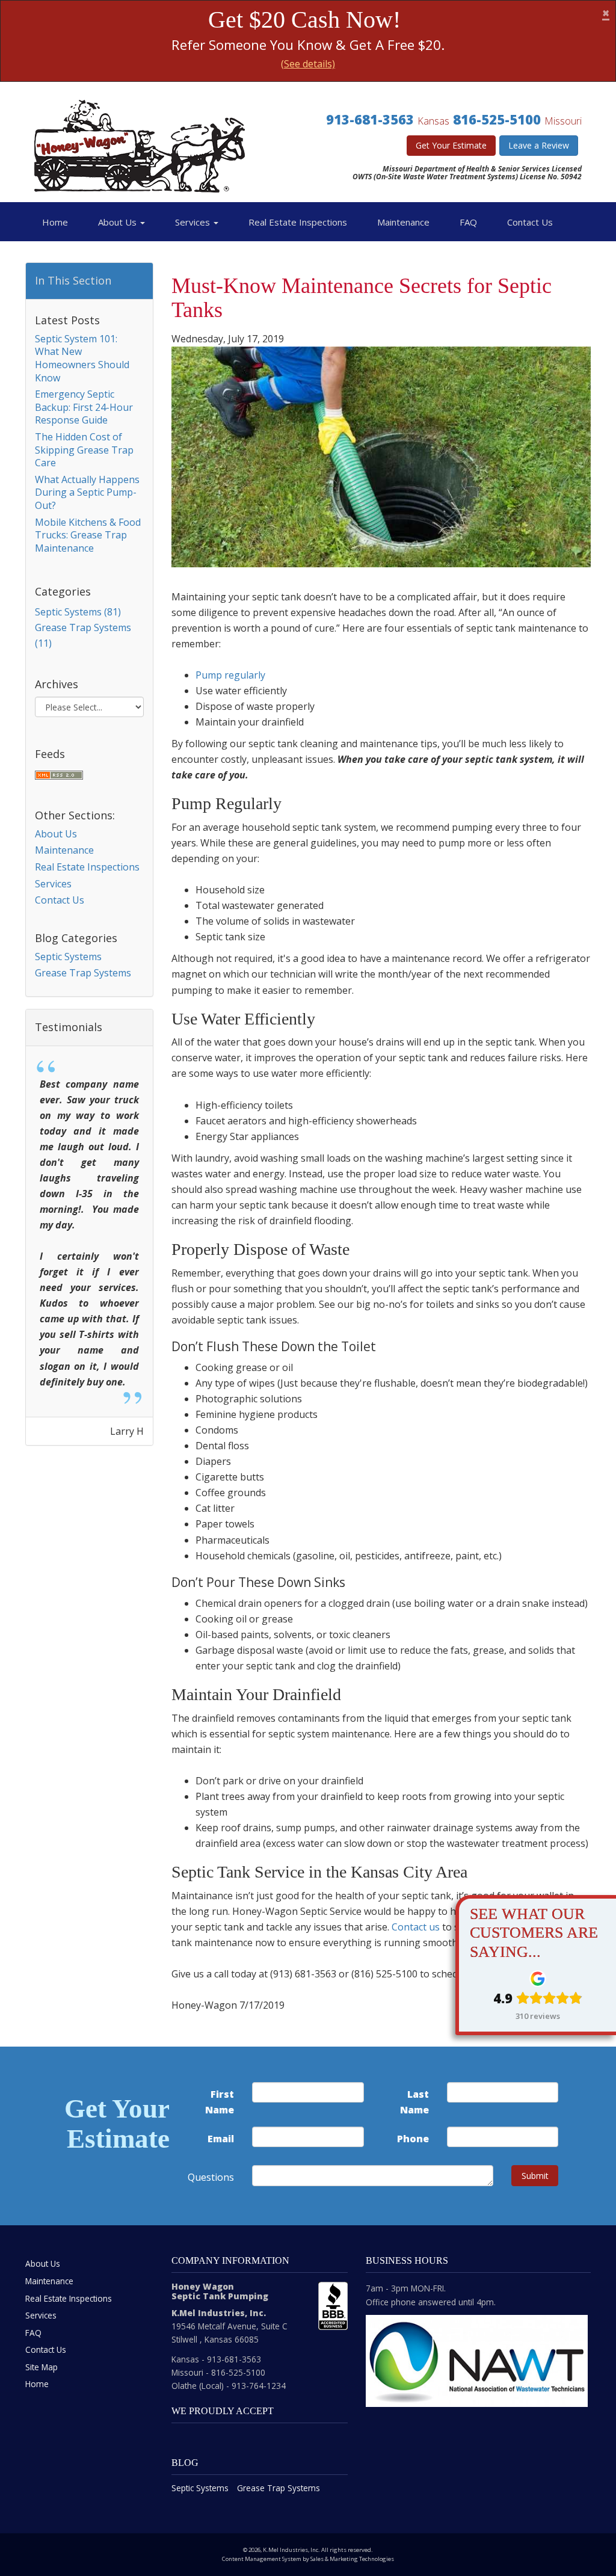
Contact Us (530, 222)
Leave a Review (539, 145)
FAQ (468, 222)
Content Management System (262, 2559)
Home (55, 222)
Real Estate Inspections (298, 222)
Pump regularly (230, 675)
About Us (119, 222)
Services (194, 222)
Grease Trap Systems (83, 973)
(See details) (308, 64)
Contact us (416, 1927)
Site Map (42, 2367)
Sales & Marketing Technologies (352, 2559)
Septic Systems (68, 957)
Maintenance (403, 222)
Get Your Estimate (451, 145)
